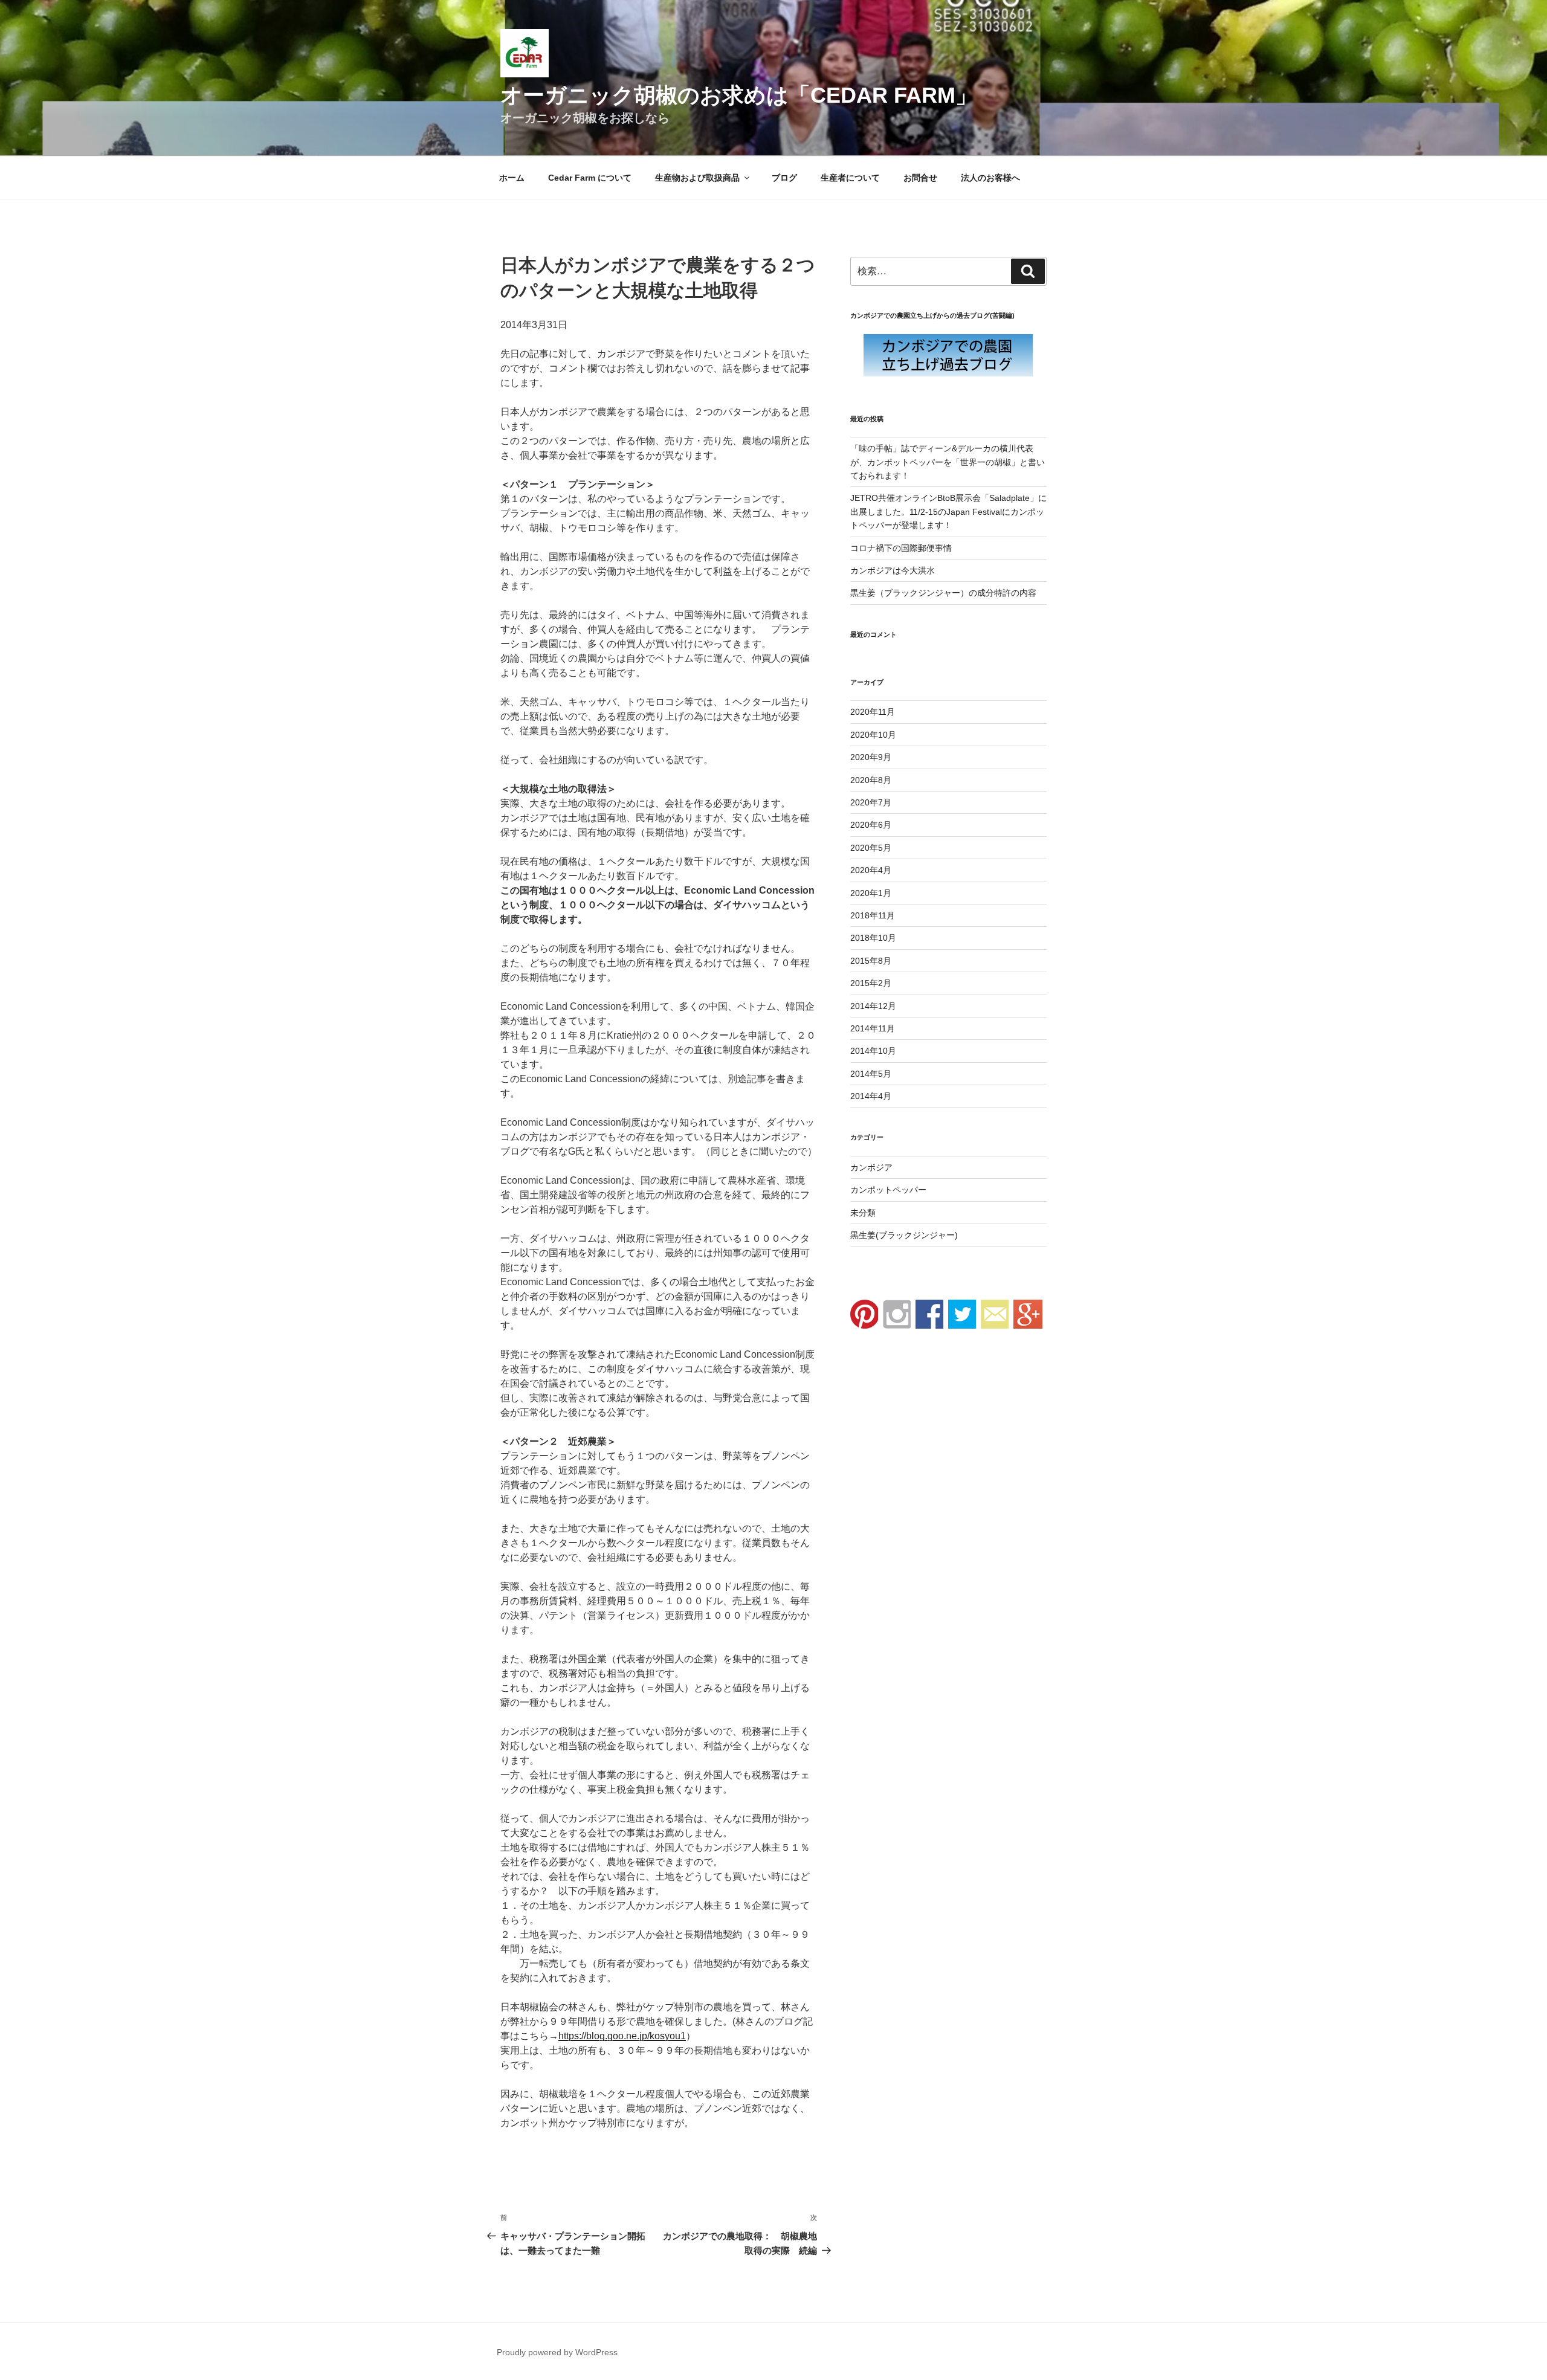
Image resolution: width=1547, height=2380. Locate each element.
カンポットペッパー (888, 1190)
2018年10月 (873, 938)
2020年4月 (871, 870)
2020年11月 (873, 712)
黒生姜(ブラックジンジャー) (904, 1235)
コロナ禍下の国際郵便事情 (901, 548)
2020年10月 (873, 735)
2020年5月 (871, 848)
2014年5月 (871, 1074)
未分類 (863, 1213)
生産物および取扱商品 (697, 178)
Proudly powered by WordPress (557, 2352)
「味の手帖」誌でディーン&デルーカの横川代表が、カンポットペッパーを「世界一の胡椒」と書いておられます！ (948, 462)
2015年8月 (871, 961)
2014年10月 (873, 1051)
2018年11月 (873, 915)
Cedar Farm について (590, 178)
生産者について (850, 178)
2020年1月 (871, 893)
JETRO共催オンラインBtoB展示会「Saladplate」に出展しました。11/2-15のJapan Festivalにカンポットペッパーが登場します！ (948, 511)
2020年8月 (871, 780)
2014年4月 (871, 1096)
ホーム (512, 178)
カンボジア (871, 1167)
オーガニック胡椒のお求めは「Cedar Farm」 (739, 95)
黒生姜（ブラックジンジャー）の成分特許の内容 (943, 593)
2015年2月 (871, 983)
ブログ (784, 178)
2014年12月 (873, 1006)
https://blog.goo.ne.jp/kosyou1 (622, 2036)
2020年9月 (871, 757)
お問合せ (920, 178)
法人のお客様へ (990, 178)
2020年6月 (871, 825)
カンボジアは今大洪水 (893, 570)
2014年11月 (873, 1028)
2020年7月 (871, 802)
